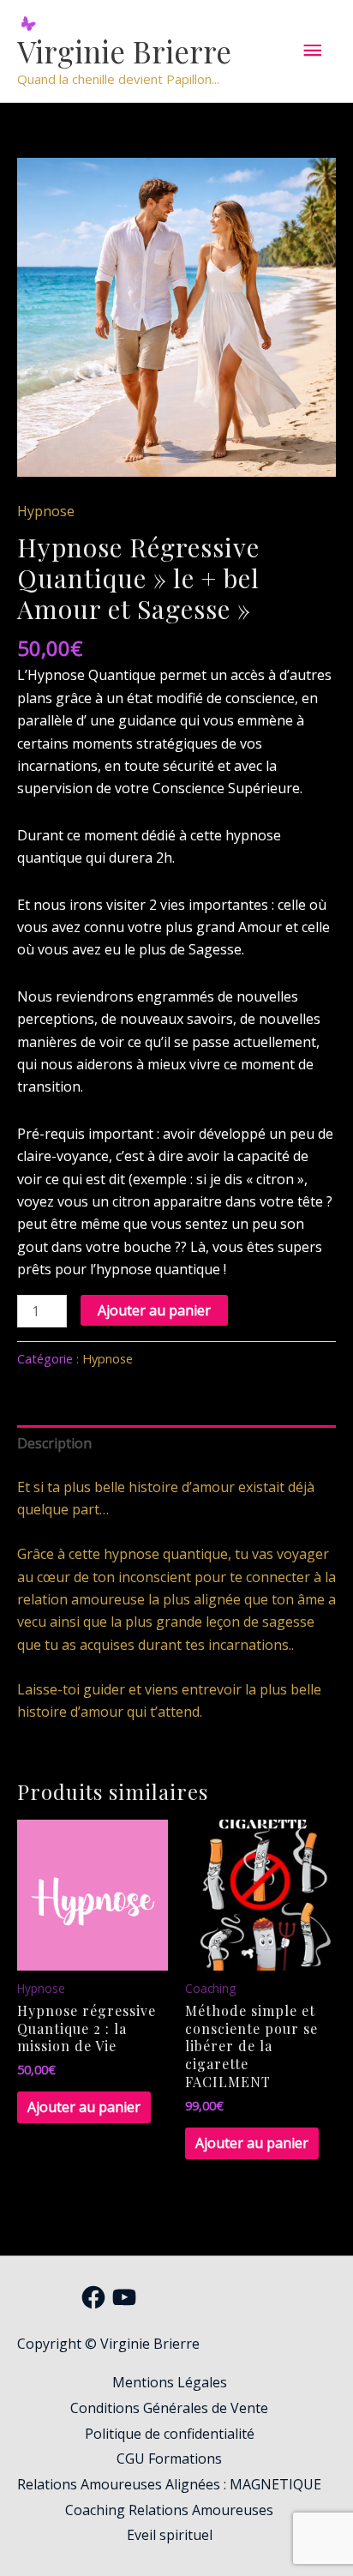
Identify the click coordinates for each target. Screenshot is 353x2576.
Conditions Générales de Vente (169, 2408)
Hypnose (46, 511)
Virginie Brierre (124, 51)
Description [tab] (54, 1443)
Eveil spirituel (170, 2535)
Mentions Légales (170, 2382)
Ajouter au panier (154, 1310)
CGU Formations (169, 2459)
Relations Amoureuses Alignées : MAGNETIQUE (169, 2484)
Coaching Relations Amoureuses (169, 2510)
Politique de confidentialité (170, 2434)
